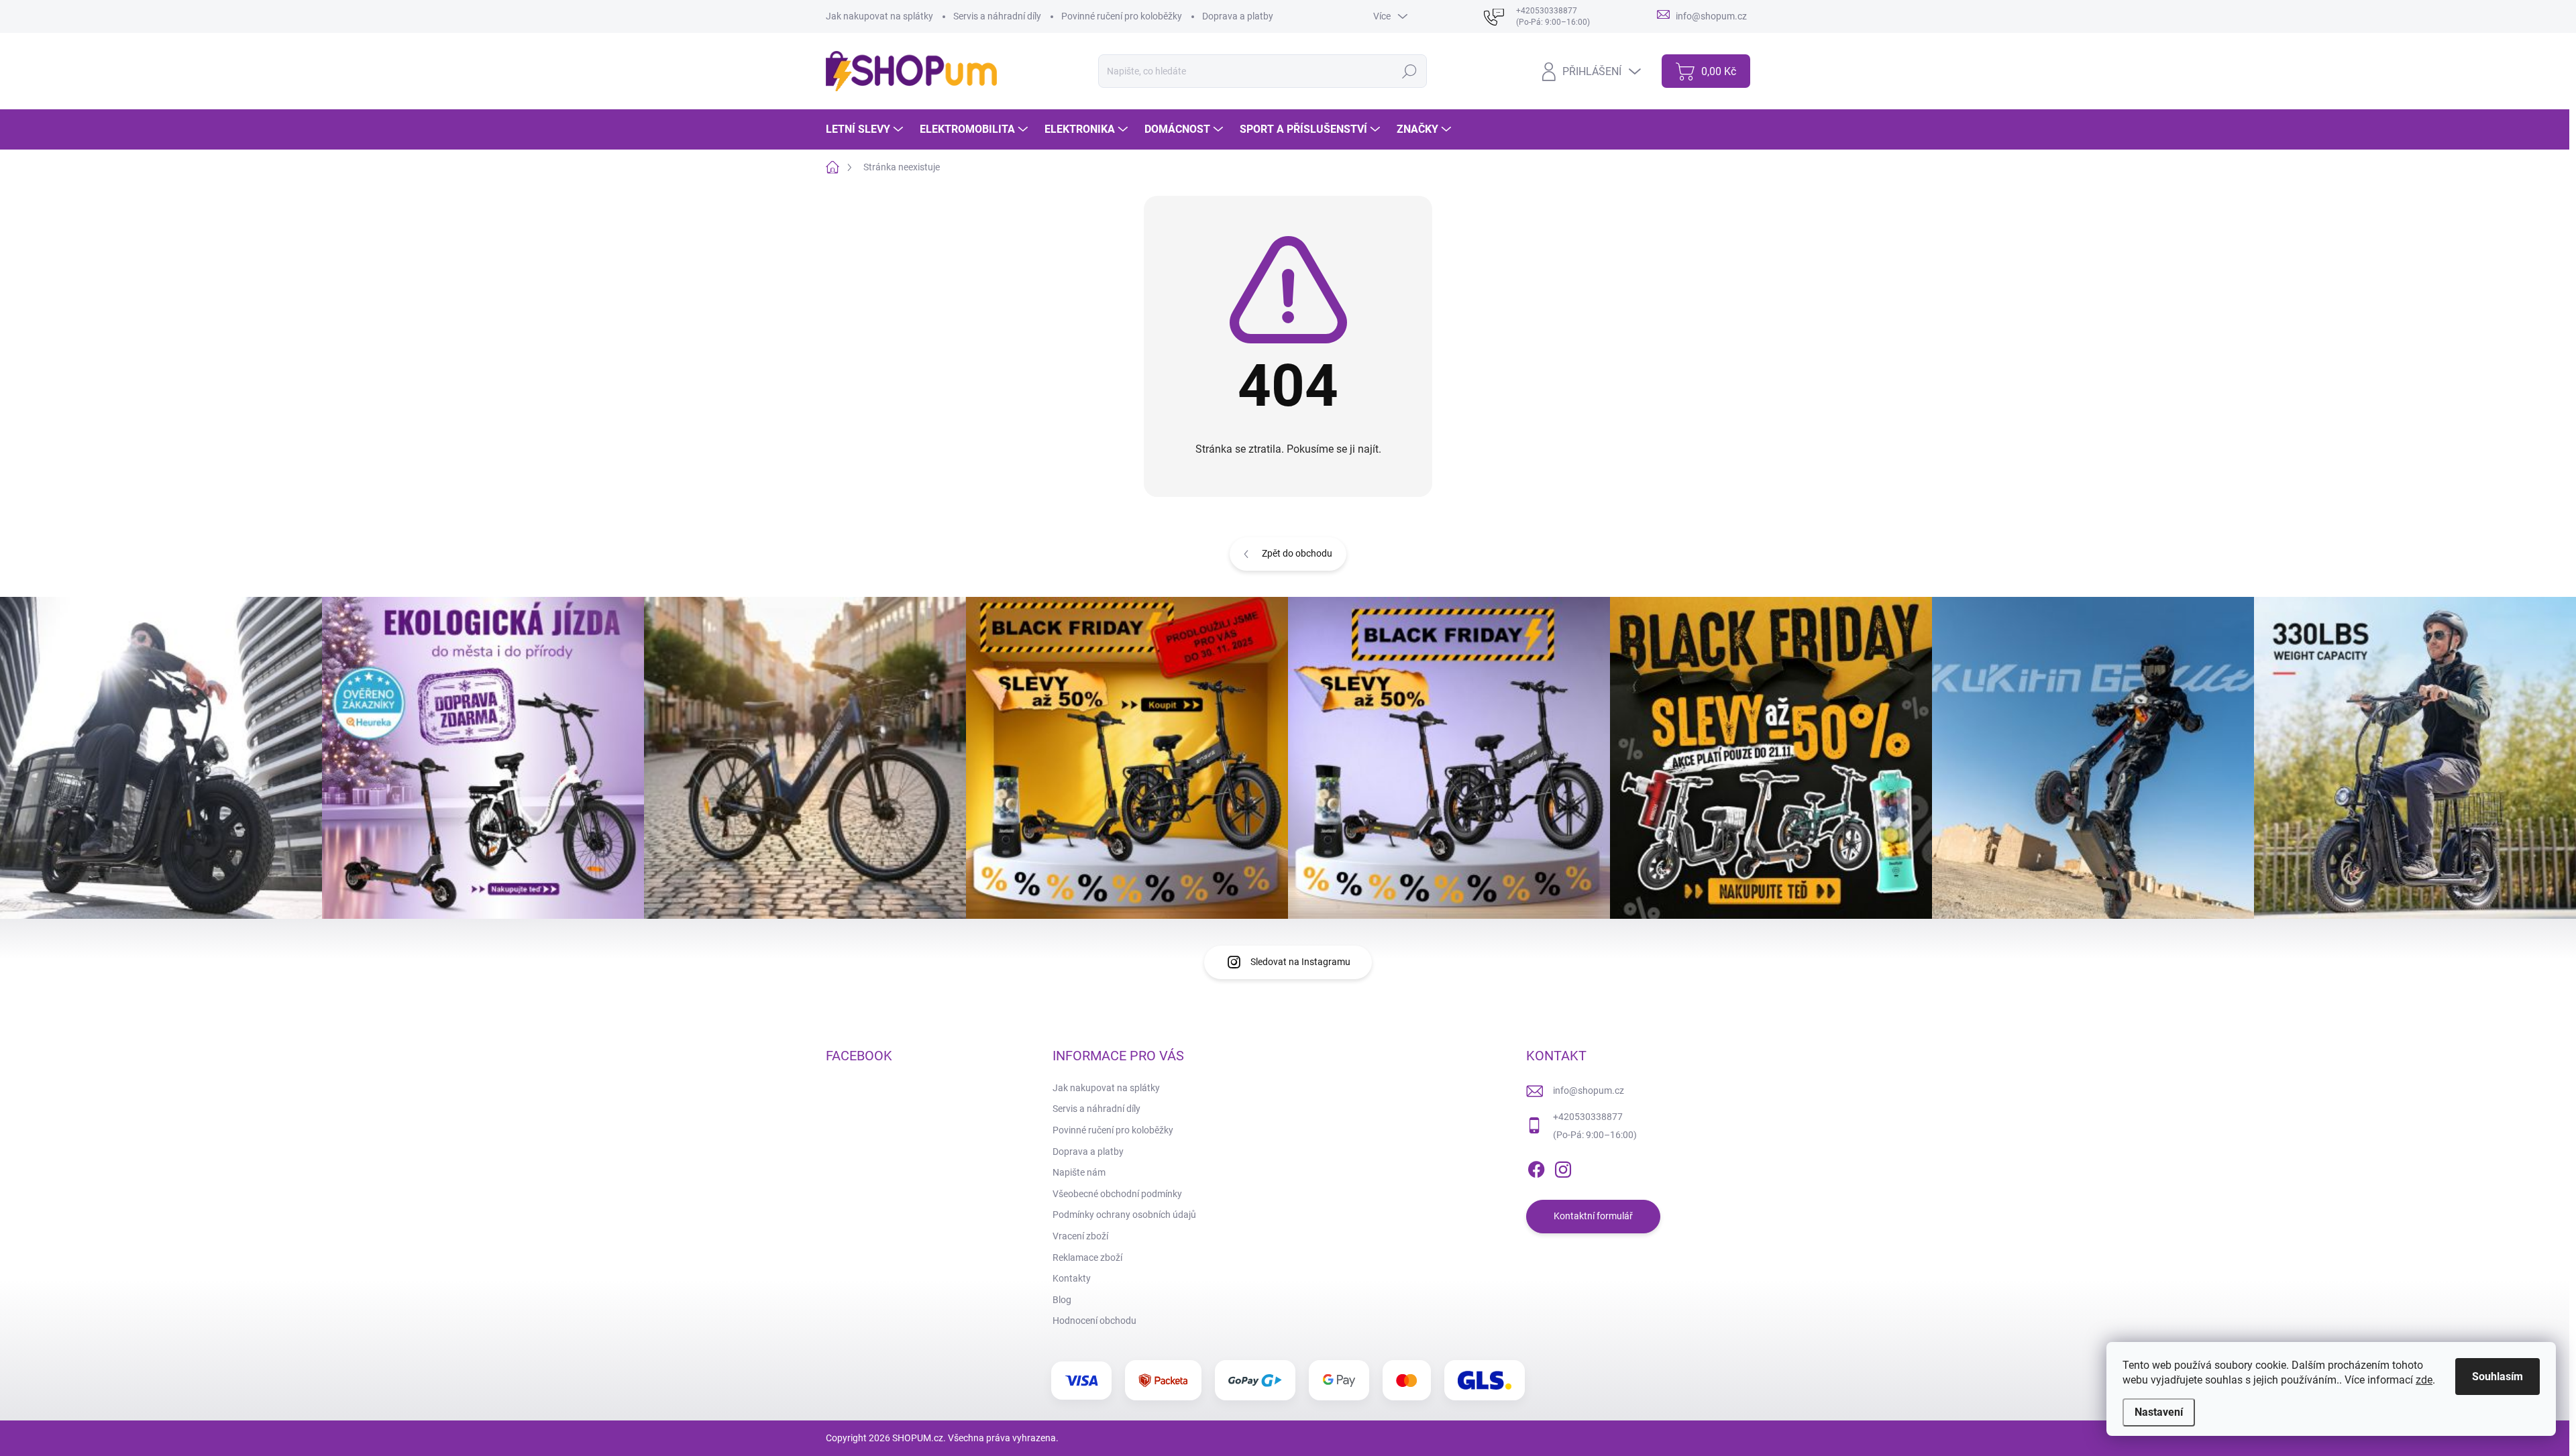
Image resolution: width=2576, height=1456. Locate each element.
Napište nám (1079, 1172)
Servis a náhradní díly (997, 16)
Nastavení (2159, 1412)
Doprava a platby (1238, 16)
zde (2424, 1380)
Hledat (1409, 71)
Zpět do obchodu (1297, 553)
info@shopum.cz (1589, 1090)
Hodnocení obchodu (1094, 1321)
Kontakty (1072, 1278)
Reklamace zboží (1087, 1257)
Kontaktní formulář (1593, 1216)
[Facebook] (1536, 1167)
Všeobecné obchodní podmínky (1117, 1194)
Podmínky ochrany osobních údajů (1124, 1215)
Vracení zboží (1080, 1236)
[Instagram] (1563, 1167)
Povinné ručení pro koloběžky (1122, 16)
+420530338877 (1588, 1117)
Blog (1062, 1300)
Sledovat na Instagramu (1300, 962)
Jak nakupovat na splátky (879, 16)
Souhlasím (2498, 1377)
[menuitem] (866, 129)
